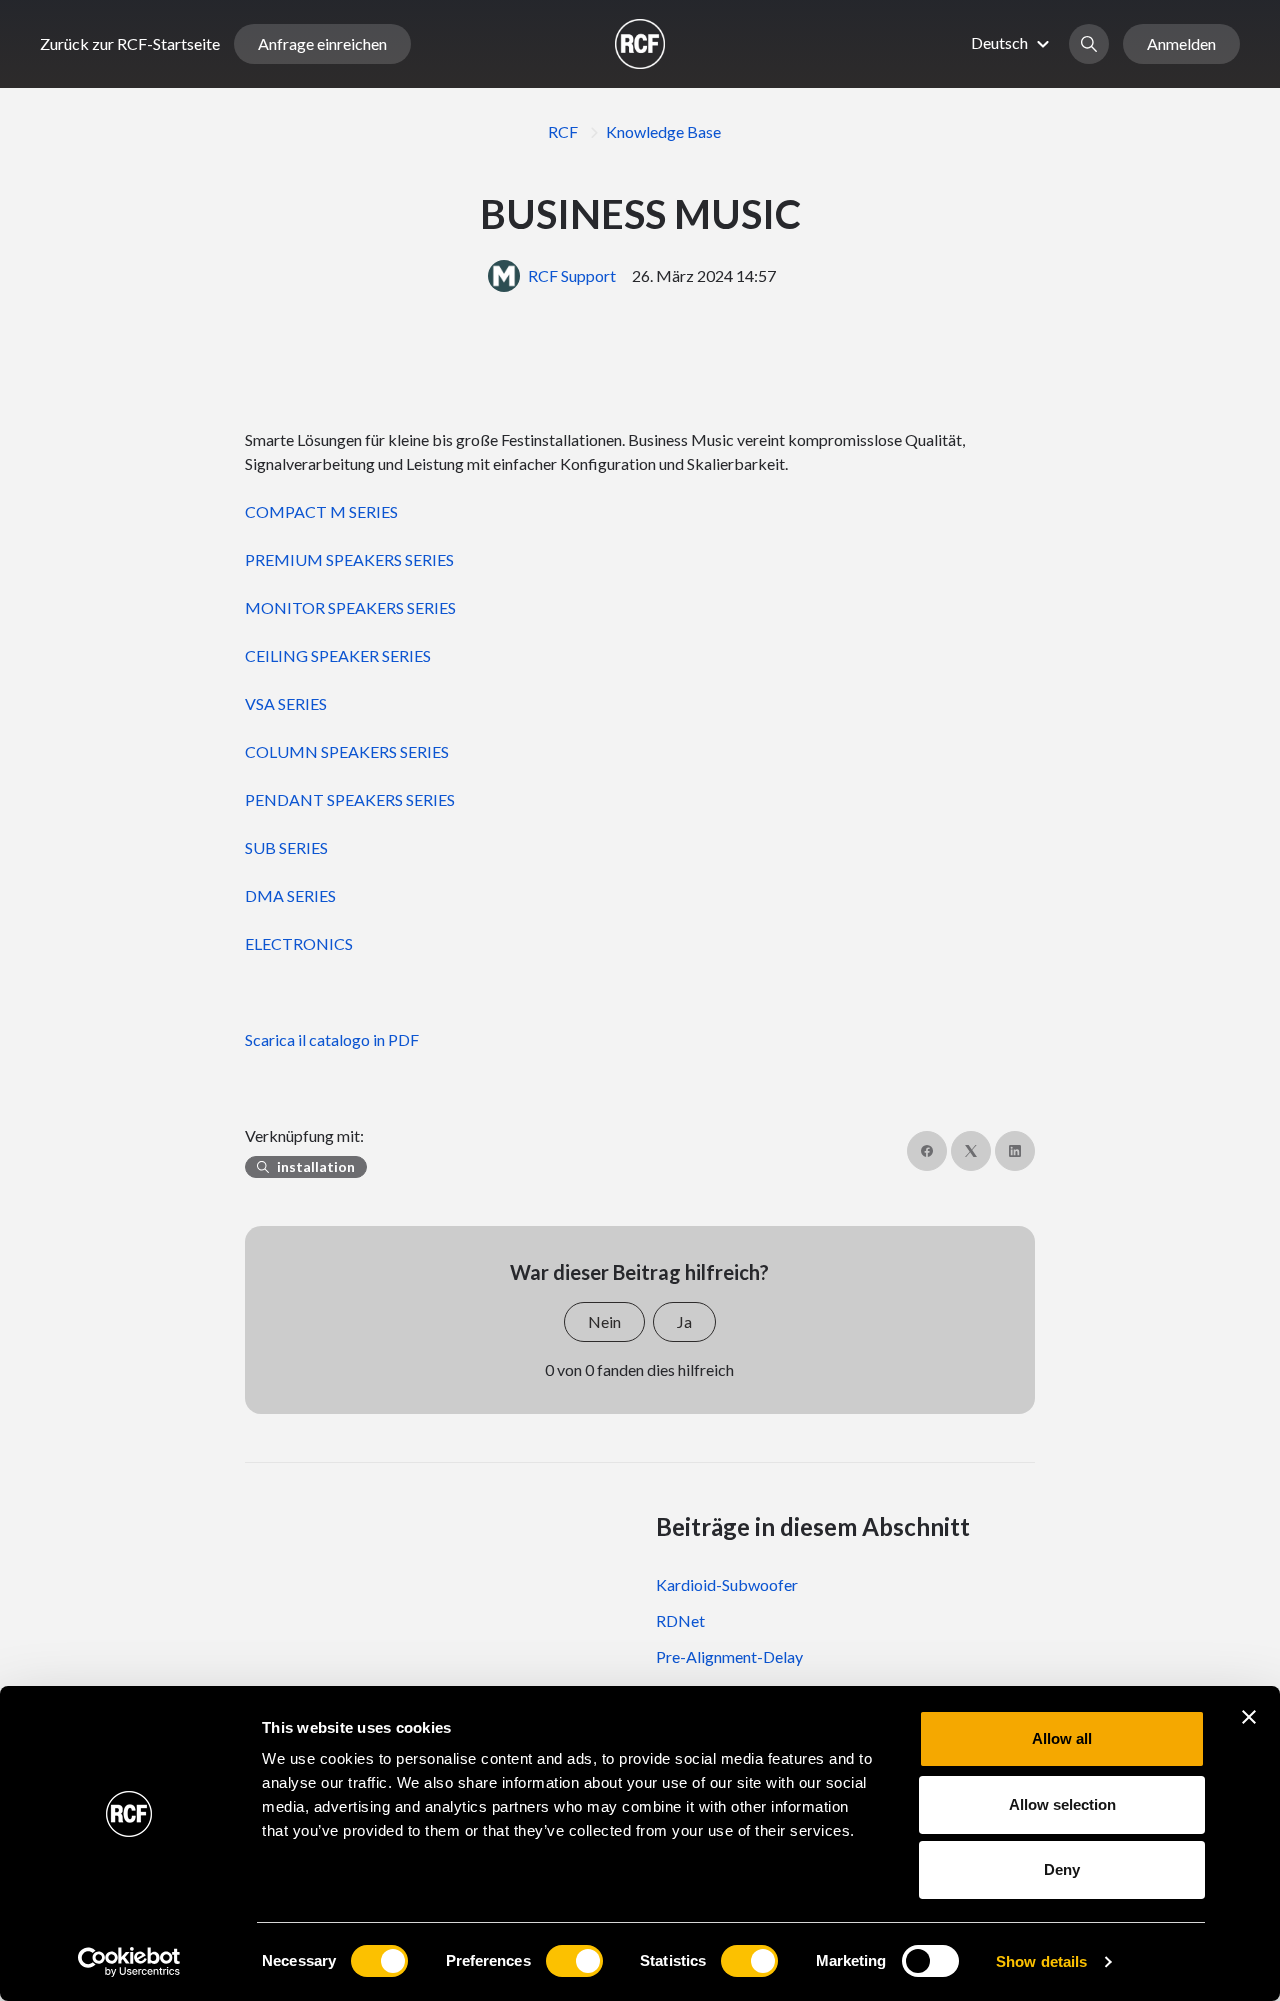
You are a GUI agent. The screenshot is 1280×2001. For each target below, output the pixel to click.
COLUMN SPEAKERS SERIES (347, 751)
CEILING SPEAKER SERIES (338, 655)
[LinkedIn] (1015, 1151)
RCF (563, 131)
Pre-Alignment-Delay (729, 1656)
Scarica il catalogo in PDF (332, 1039)
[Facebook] (927, 1151)
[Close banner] (1249, 1717)
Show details (1041, 1961)
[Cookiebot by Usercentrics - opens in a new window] (129, 1962)
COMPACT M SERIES (321, 511)
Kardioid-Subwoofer (727, 1584)
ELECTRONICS (299, 943)
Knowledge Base (663, 131)
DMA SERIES (290, 895)
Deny (1062, 1869)
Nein (604, 1321)
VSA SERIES (286, 703)
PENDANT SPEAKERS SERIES (350, 799)
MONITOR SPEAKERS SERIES (350, 607)
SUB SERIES (286, 847)
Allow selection (1062, 1804)
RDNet (680, 1620)
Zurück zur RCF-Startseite (130, 43)
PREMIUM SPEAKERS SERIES (349, 559)
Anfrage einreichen (322, 43)
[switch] (574, 1961)
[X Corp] (971, 1151)
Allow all (1062, 1738)
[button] (1013, 42)
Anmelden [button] (1181, 43)
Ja (684, 1321)
